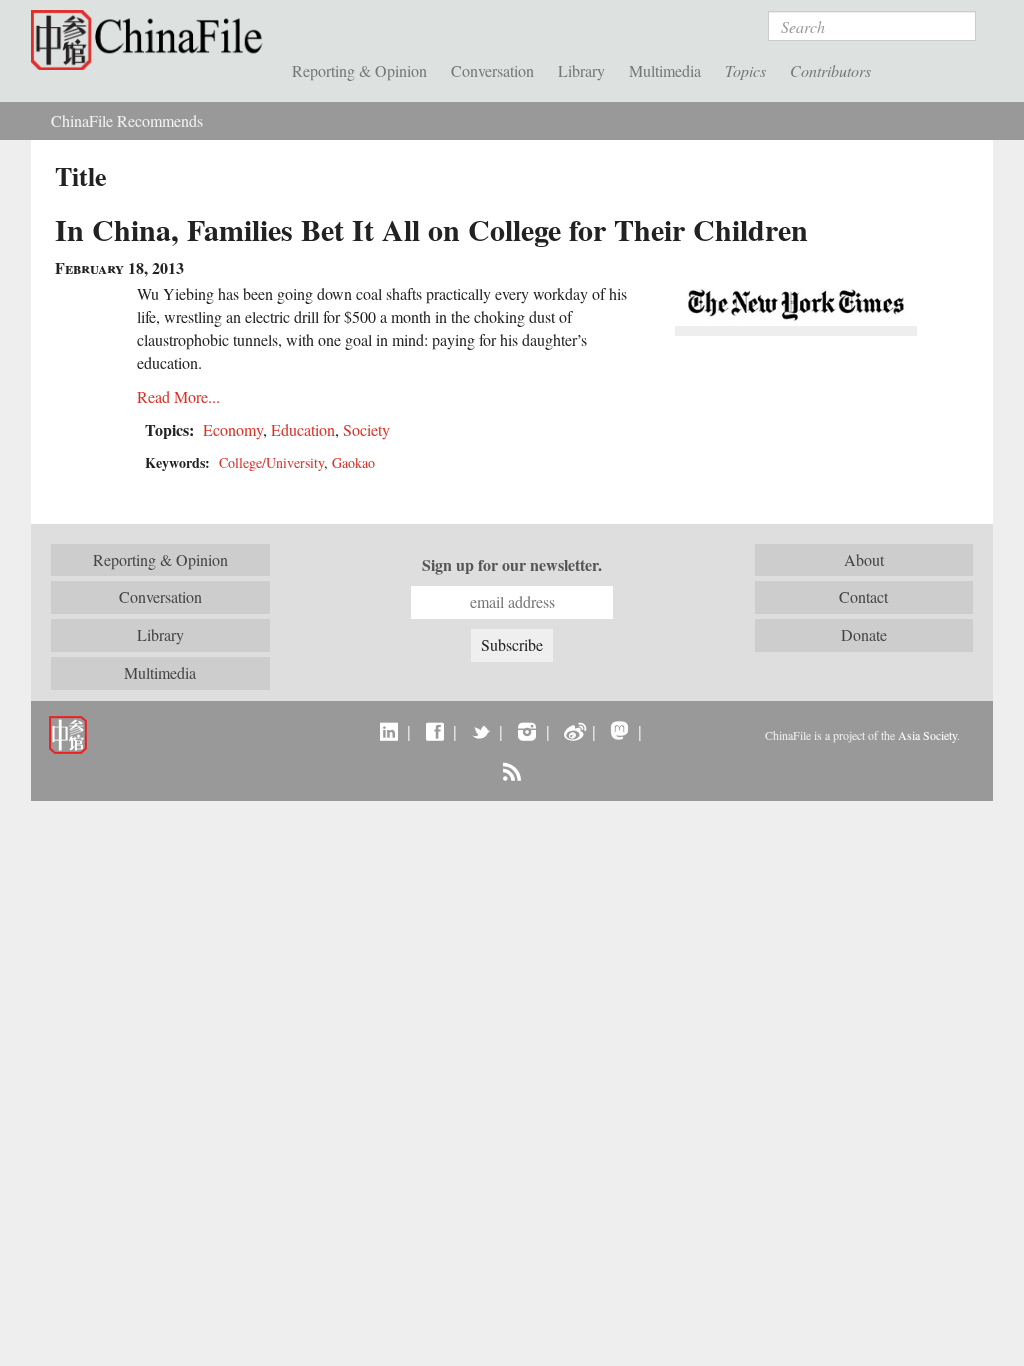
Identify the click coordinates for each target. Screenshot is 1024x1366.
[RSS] (511, 771)
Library (581, 70)
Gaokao (353, 462)
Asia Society (927, 735)
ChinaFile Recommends (127, 120)
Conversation (492, 70)
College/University (271, 462)
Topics (745, 70)
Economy (233, 429)
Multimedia (665, 70)
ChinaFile (151, 40)
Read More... (178, 396)
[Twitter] (480, 731)
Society (366, 429)
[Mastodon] (619, 731)
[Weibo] (573, 731)
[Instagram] (526, 731)
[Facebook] (434, 731)
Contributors (830, 70)
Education (303, 429)
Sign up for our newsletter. (512, 565)
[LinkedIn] (388, 731)
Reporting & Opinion (359, 70)
